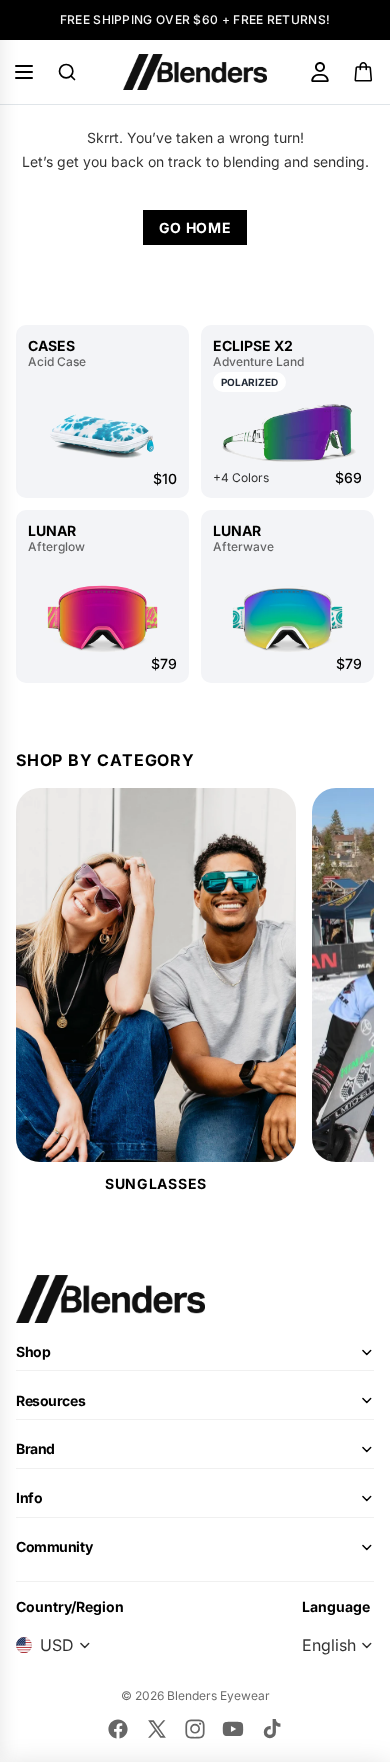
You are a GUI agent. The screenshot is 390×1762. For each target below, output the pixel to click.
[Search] (67, 72)
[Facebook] (118, 1729)
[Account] (320, 72)
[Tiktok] (272, 1729)
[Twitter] (157, 1729)
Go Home (195, 227)
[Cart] (364, 72)
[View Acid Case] (102, 433)
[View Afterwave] (287, 618)
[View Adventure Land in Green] (287, 432)
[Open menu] (24, 72)
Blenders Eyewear (218, 1695)
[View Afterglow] (102, 618)
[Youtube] (233, 1729)
